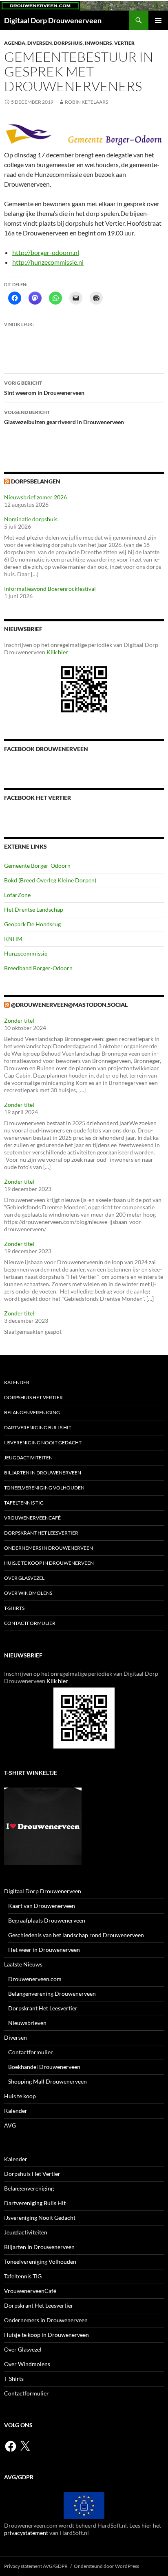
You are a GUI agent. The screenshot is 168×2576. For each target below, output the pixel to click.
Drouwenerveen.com (35, 1979)
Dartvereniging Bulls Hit (38, 1427)
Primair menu (158, 20)
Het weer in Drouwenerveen (44, 1950)
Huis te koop (20, 2096)
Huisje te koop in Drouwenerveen (49, 1563)
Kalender (17, 1382)
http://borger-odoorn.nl (46, 252)
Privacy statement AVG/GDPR (36, 2566)
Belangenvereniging (32, 1412)
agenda (15, 43)
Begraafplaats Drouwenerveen (47, 1920)
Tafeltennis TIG (24, 1503)
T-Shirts (14, 1608)
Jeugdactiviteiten (28, 1458)
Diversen (40, 43)
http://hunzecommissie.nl (48, 262)
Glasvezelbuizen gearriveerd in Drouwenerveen (64, 417)
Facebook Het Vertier (38, 798)
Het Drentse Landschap (34, 909)
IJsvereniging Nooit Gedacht (43, 1443)
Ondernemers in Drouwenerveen (49, 1548)
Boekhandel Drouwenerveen (44, 2067)
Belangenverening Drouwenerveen (52, 1994)
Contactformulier (30, 1623)
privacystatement (26, 2533)
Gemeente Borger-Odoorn (37, 866)
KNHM (13, 939)
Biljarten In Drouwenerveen (43, 1473)
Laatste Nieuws (23, 1964)
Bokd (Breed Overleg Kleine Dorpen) (50, 880)
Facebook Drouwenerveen (46, 749)
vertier (124, 43)
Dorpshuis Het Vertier (33, 1397)
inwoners (98, 43)
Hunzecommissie (26, 953)
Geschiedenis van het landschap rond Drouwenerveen (76, 1935)
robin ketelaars (86, 102)
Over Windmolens (28, 1593)
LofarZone (17, 895)
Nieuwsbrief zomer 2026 (35, 497)
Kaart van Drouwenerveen (42, 1906)
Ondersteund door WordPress (106, 2566)
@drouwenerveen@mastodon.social (69, 1005)
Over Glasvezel (24, 1578)
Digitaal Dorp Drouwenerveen (53, 20)
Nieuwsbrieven (27, 2023)
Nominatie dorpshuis (31, 519)
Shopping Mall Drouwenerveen (48, 2081)
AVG (10, 2125)
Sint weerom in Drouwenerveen (44, 388)
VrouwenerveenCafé (32, 1518)
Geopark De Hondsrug (32, 924)
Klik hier (57, 652)
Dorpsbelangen (36, 481)
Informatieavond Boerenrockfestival (50, 589)
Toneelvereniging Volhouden (44, 1488)
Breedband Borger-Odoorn (38, 968)
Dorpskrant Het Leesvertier (41, 1533)
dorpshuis (68, 43)
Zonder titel (19, 1020)
